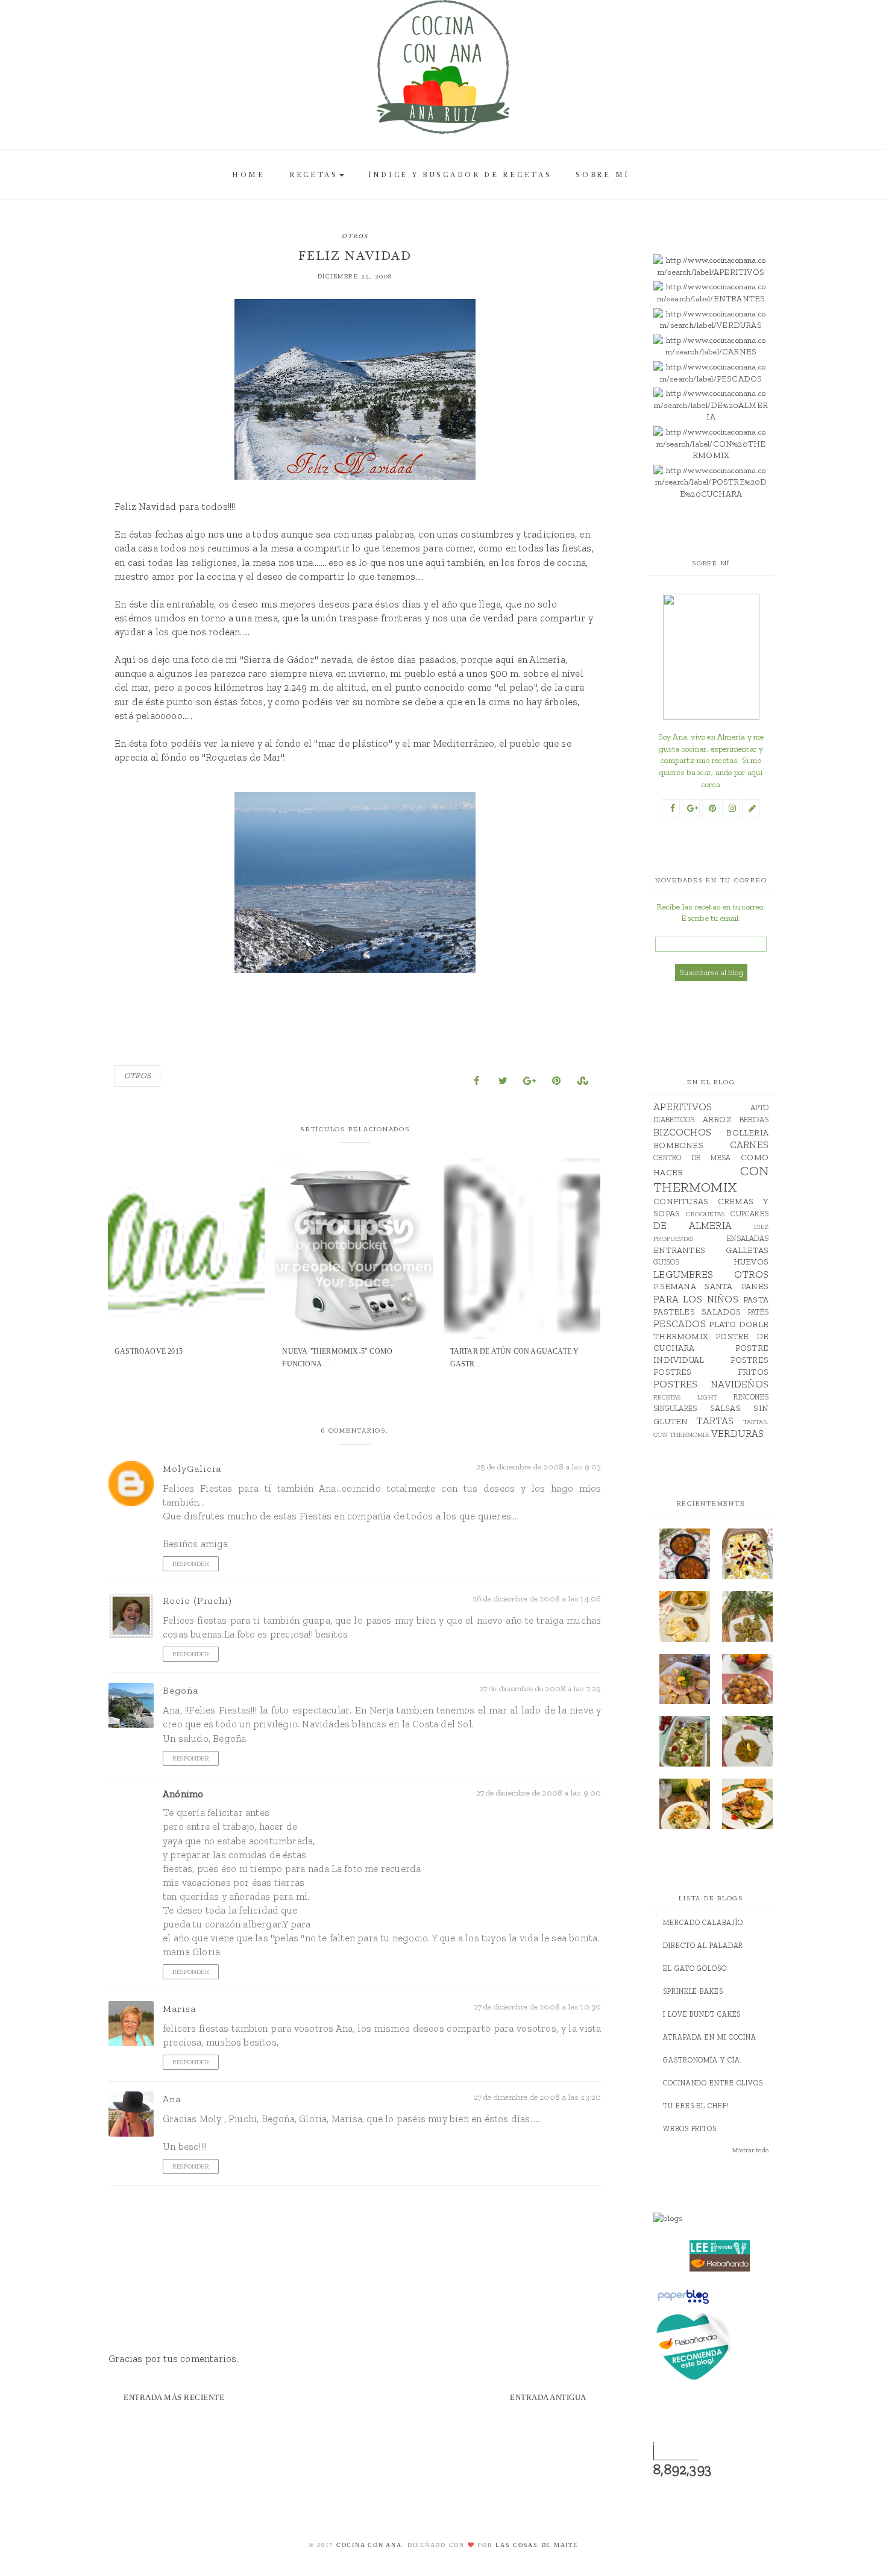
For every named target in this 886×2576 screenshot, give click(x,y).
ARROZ (717, 1120)
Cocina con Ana (369, 2545)
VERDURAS (738, 1433)
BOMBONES (678, 1145)
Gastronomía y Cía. (702, 2060)
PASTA (756, 1300)
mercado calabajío (703, 1923)
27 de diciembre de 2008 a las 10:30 (538, 2007)
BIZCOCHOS (682, 1132)
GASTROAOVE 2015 (149, 1351)
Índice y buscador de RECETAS (460, 175)
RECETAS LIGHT (685, 1397)
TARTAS (715, 1421)
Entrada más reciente (174, 2397)
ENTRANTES (679, 1250)
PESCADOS (680, 1324)
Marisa (179, 2009)
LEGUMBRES (683, 1274)
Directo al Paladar (703, 1946)
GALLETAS (747, 1250)
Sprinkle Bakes (693, 1991)
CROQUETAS (705, 1214)
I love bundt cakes (702, 2014)
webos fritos (690, 2129)
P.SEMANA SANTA (693, 1286)
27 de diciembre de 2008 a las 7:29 (540, 1689)
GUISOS (666, 1262)
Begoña (181, 1690)
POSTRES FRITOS (711, 1372)
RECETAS (314, 175)
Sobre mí (603, 175)
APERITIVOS (683, 1107)
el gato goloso (695, 1968)
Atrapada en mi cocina (710, 2037)
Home (249, 175)
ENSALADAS (748, 1238)
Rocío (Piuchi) (197, 1601)
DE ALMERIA (693, 1225)
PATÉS (758, 1312)
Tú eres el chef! (696, 2106)
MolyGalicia (192, 1469)
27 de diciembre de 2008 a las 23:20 (538, 2097)
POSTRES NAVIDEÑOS (711, 1384)
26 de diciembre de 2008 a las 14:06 (537, 1599)
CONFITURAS (681, 1202)
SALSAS (725, 1408)
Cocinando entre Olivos (713, 2083)
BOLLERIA (747, 1133)
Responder (191, 1564)
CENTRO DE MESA (692, 1158)
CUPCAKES (749, 1214)
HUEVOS (751, 1262)
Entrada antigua (548, 2397)
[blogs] (720, 2219)
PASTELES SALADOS (697, 1312)
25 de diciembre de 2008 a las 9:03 (539, 1467)
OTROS (355, 236)
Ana (172, 2099)
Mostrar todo (750, 2150)
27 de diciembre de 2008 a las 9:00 (539, 1793)
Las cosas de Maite (537, 2545)
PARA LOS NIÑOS (696, 1299)
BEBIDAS (754, 1120)
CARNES (749, 1145)
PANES (755, 1286)
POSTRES (749, 1360)
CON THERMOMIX (711, 1179)
